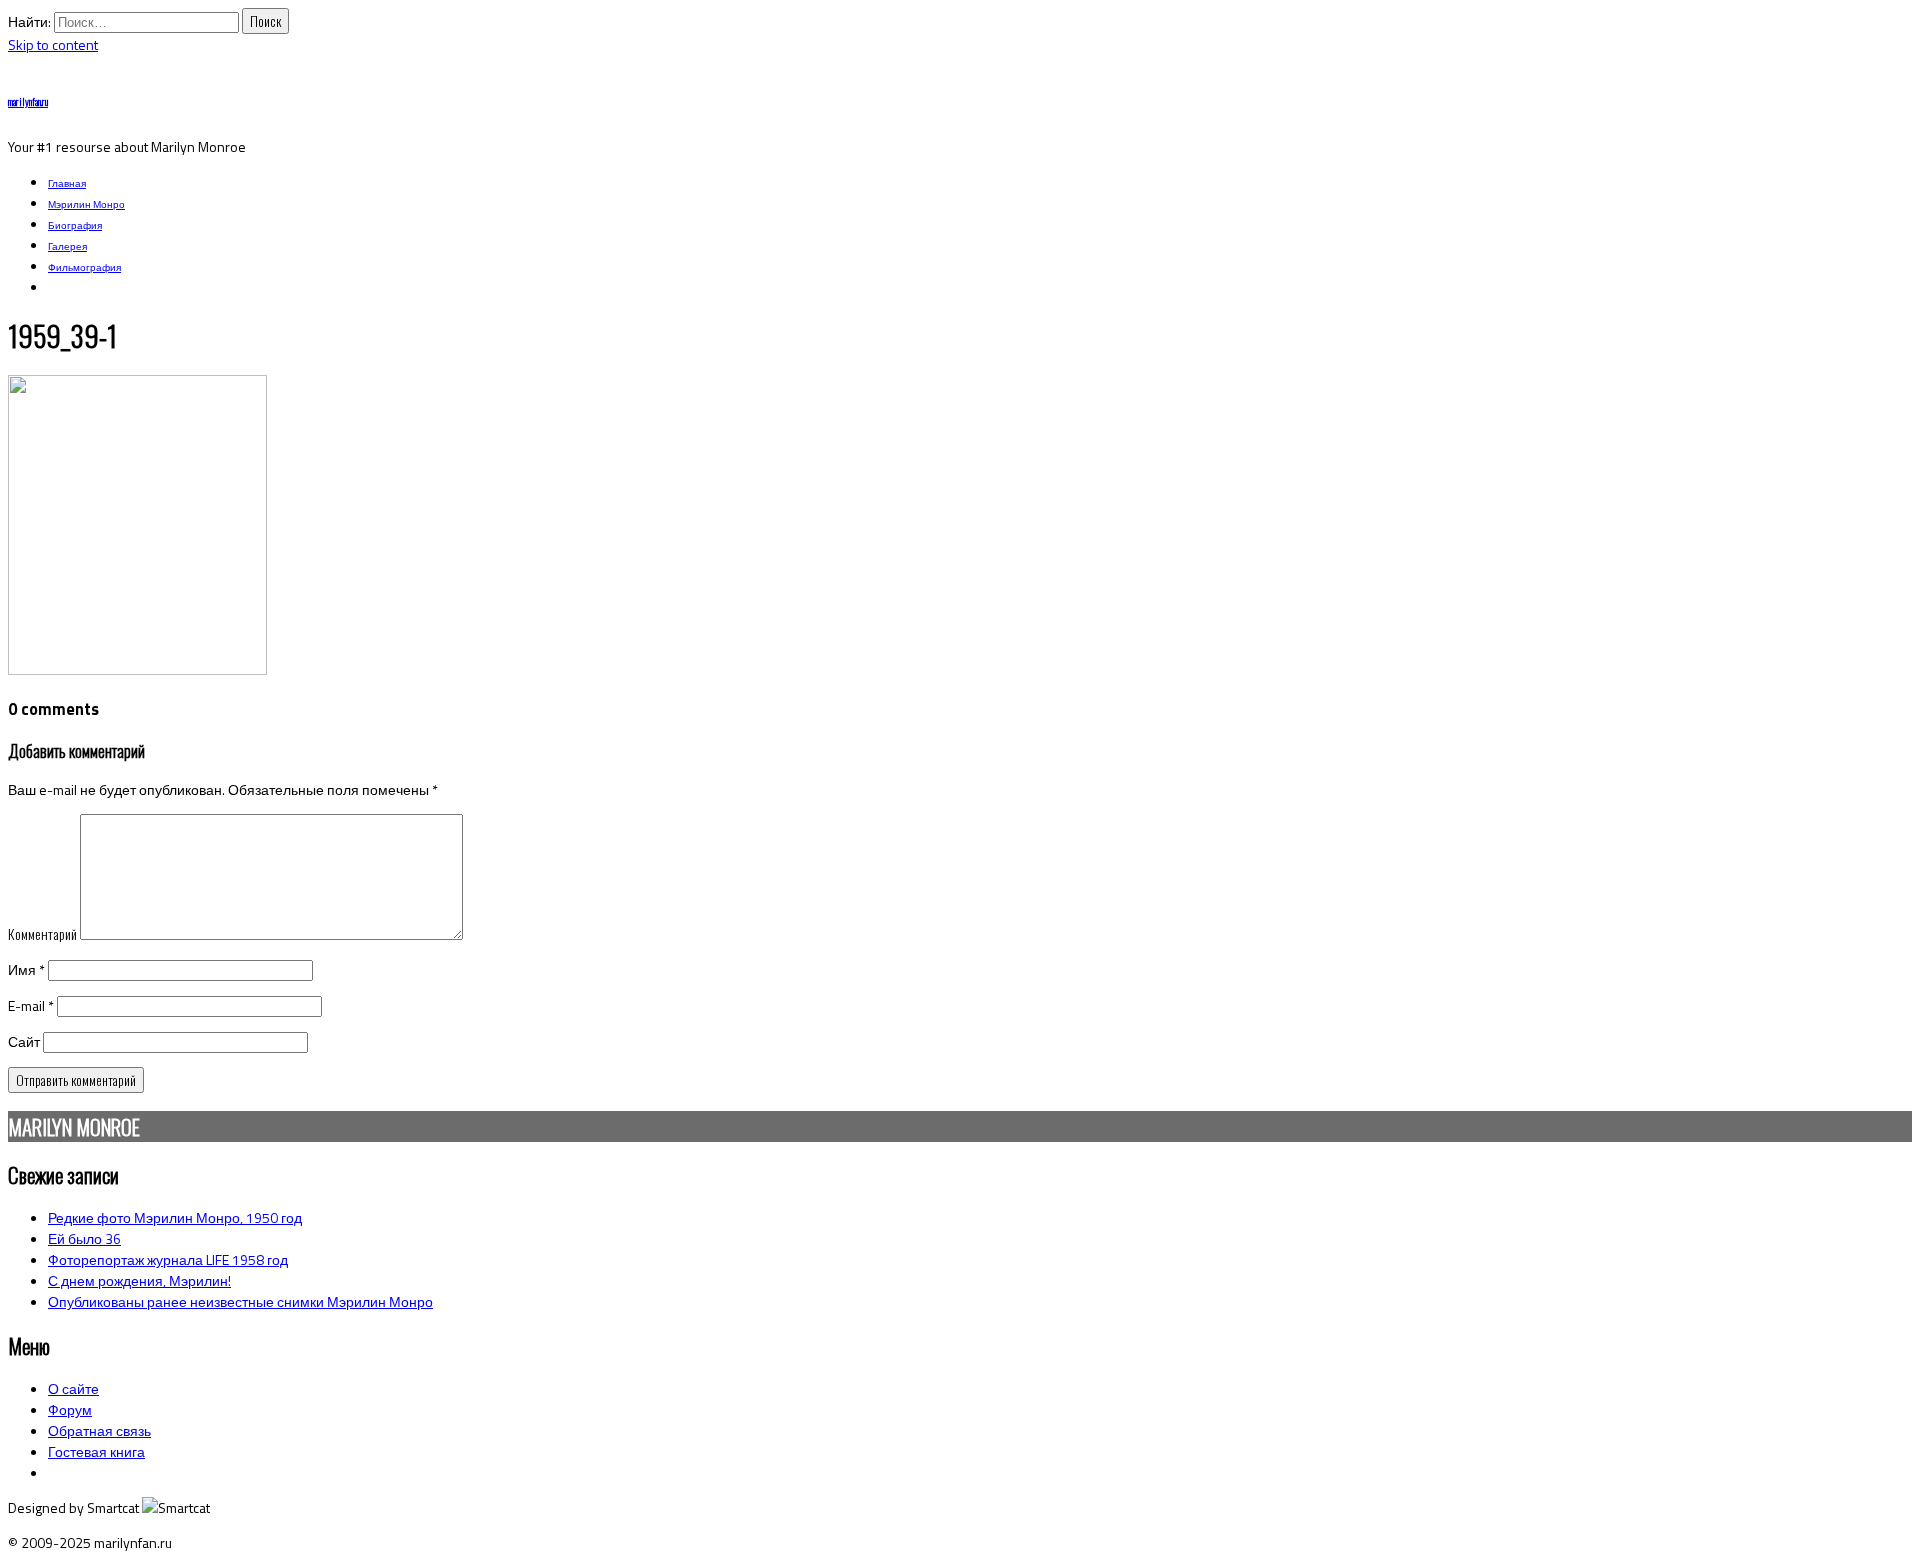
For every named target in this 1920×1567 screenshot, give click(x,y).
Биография (75, 225)
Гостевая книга (96, 1451)
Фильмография (84, 267)
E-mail (31, 1005)
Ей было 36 (84, 1238)
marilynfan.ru (28, 101)
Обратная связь (99, 1430)
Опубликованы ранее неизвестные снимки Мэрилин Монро (240, 1301)
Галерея (67, 246)
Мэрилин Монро (86, 204)
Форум (70, 1409)
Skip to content (53, 44)
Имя (26, 969)
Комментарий (42, 933)
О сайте (73, 1388)
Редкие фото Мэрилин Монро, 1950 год (175, 1217)
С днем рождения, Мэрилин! (139, 1280)
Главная (67, 183)
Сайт (24, 1041)
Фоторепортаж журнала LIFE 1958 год (168, 1259)
